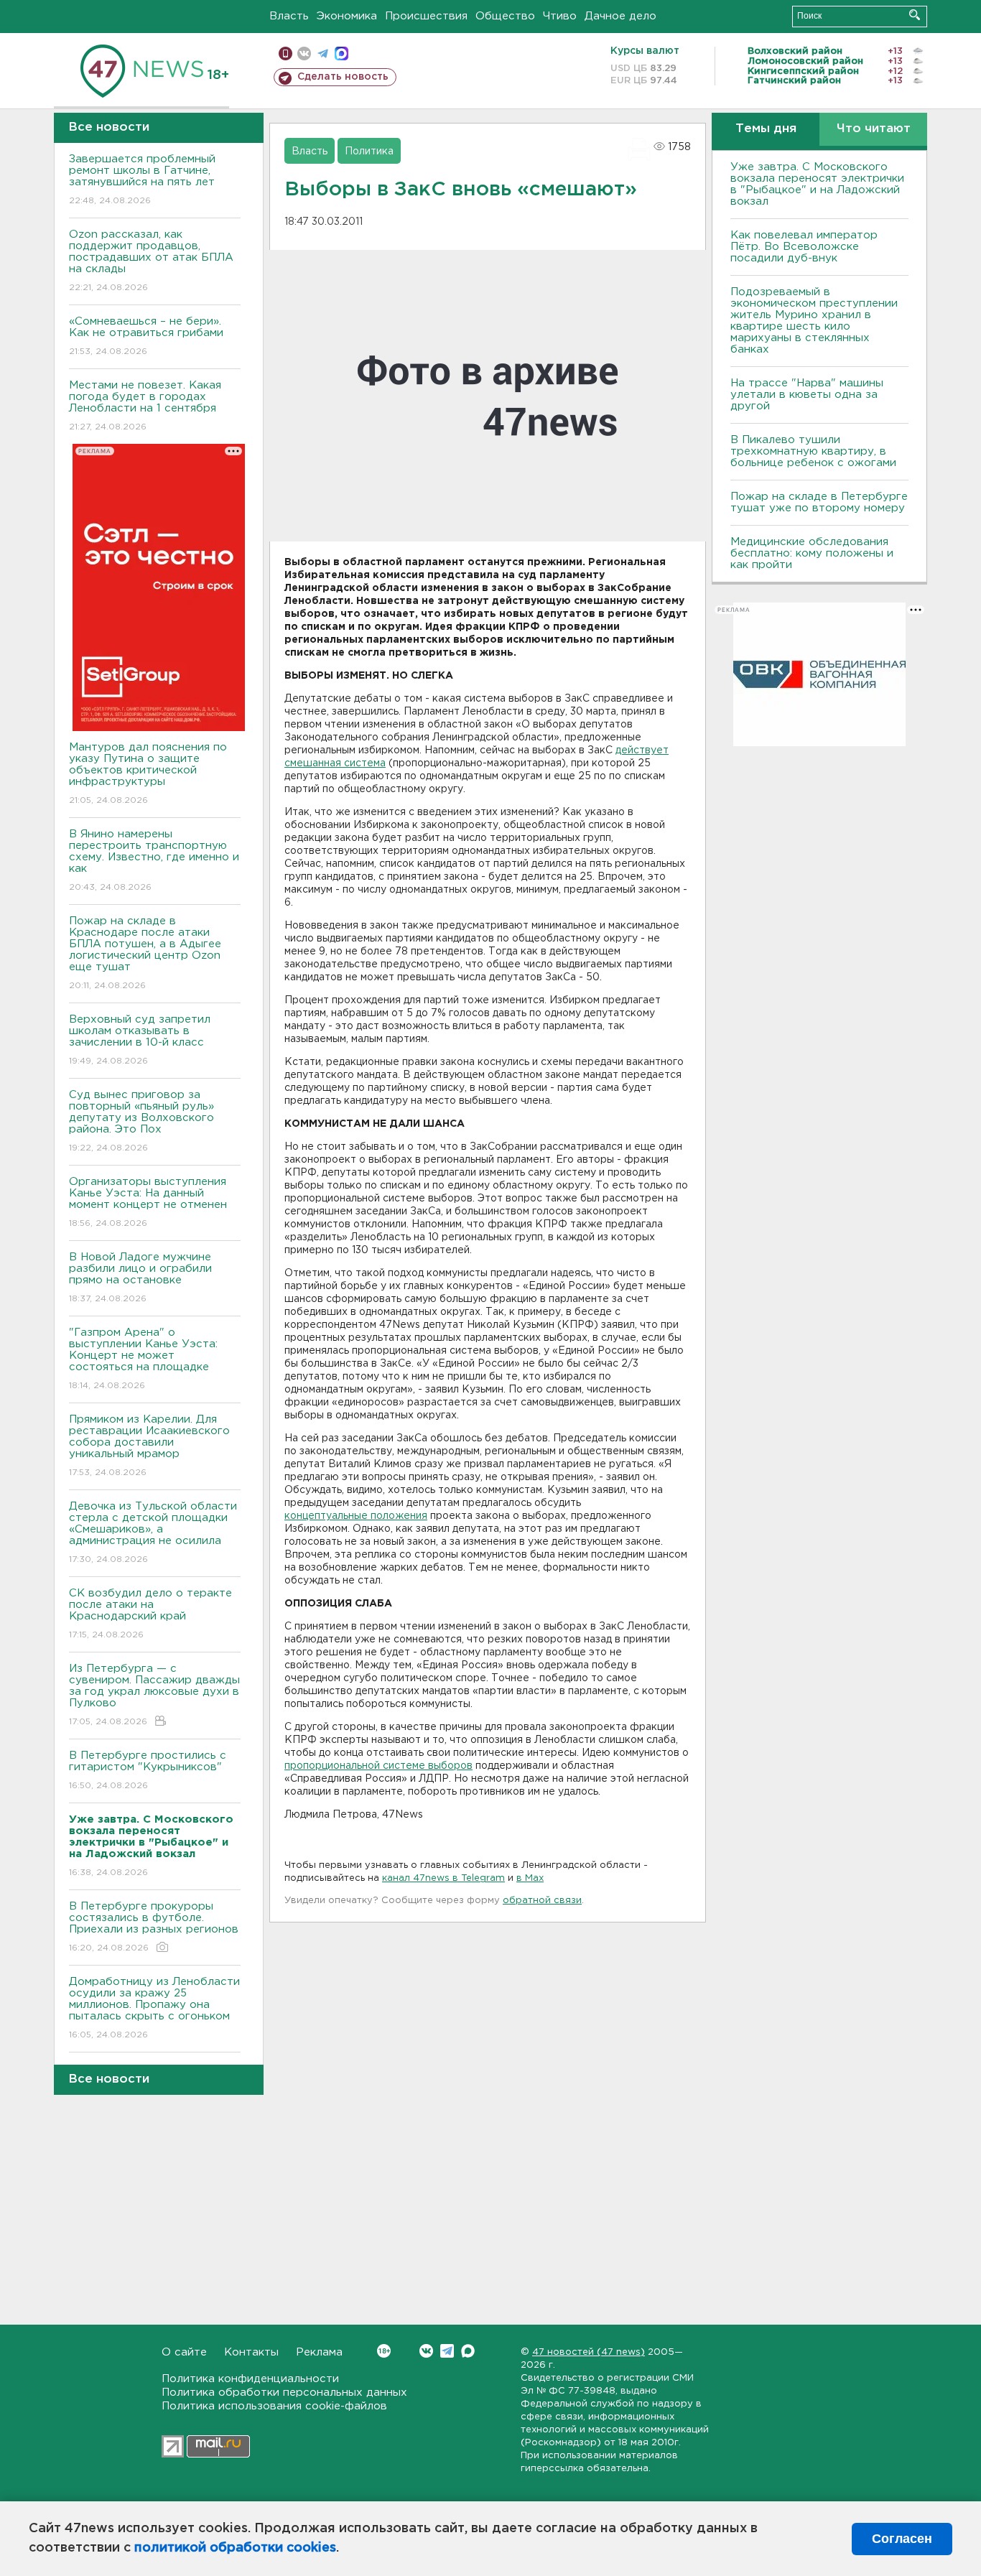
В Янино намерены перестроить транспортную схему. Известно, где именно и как (154, 860)
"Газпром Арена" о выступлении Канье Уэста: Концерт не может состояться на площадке (143, 1359)
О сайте (184, 2352)
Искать (915, 15)
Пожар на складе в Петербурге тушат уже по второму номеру (819, 502)
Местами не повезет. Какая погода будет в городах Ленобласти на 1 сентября (145, 406)
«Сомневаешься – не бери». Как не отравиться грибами (146, 336)
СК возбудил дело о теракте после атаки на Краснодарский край (150, 1614)
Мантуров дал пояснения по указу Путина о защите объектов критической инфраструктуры (148, 773)
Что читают (874, 129)
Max (468, 2351)
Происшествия (426, 16)
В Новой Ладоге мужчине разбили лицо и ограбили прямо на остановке (140, 1278)
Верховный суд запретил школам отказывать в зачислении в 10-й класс (140, 1040)
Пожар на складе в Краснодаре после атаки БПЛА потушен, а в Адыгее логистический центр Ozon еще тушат (145, 953)
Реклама (319, 2352)
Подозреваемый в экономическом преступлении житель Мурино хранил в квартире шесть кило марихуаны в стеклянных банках (814, 321)
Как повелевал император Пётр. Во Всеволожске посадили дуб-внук (804, 247)
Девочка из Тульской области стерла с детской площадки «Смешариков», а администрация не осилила (153, 1533)
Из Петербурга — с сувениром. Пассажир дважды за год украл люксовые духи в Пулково (154, 1695)
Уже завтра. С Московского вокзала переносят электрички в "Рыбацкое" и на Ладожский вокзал (817, 184)
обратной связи (542, 1901)
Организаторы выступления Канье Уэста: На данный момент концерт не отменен (148, 1202)
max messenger (341, 54)
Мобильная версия (285, 54)
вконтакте (304, 54)
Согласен (902, 2539)
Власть (289, 16)
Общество (505, 16)
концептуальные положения (356, 1516)
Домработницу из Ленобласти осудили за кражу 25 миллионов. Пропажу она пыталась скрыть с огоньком (154, 2008)
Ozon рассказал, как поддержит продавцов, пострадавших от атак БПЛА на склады (151, 261)
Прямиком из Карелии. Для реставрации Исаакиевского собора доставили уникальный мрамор (149, 1446)
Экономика (347, 16)
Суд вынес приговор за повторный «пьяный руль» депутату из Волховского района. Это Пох (141, 1121)
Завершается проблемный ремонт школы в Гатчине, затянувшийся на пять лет (142, 180)
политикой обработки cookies (235, 2548)
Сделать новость (343, 77)
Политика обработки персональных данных (284, 2393)
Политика (369, 152)
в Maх (530, 1878)
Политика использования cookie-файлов (274, 2406)
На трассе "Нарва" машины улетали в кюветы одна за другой (807, 395)
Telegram (447, 2351)
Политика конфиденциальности (250, 2379)
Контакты (251, 2352)
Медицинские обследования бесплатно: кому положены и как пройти (812, 553)
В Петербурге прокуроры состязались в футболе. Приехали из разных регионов (154, 1927)
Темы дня (766, 129)
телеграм (323, 54)
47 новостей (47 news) (589, 2352)
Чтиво (560, 16)
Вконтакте (426, 2351)
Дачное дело (620, 16)
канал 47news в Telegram (443, 1878)
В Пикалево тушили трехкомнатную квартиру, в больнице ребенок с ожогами (813, 451)
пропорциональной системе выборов (378, 1766)
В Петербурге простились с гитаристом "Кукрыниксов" (148, 1770)
